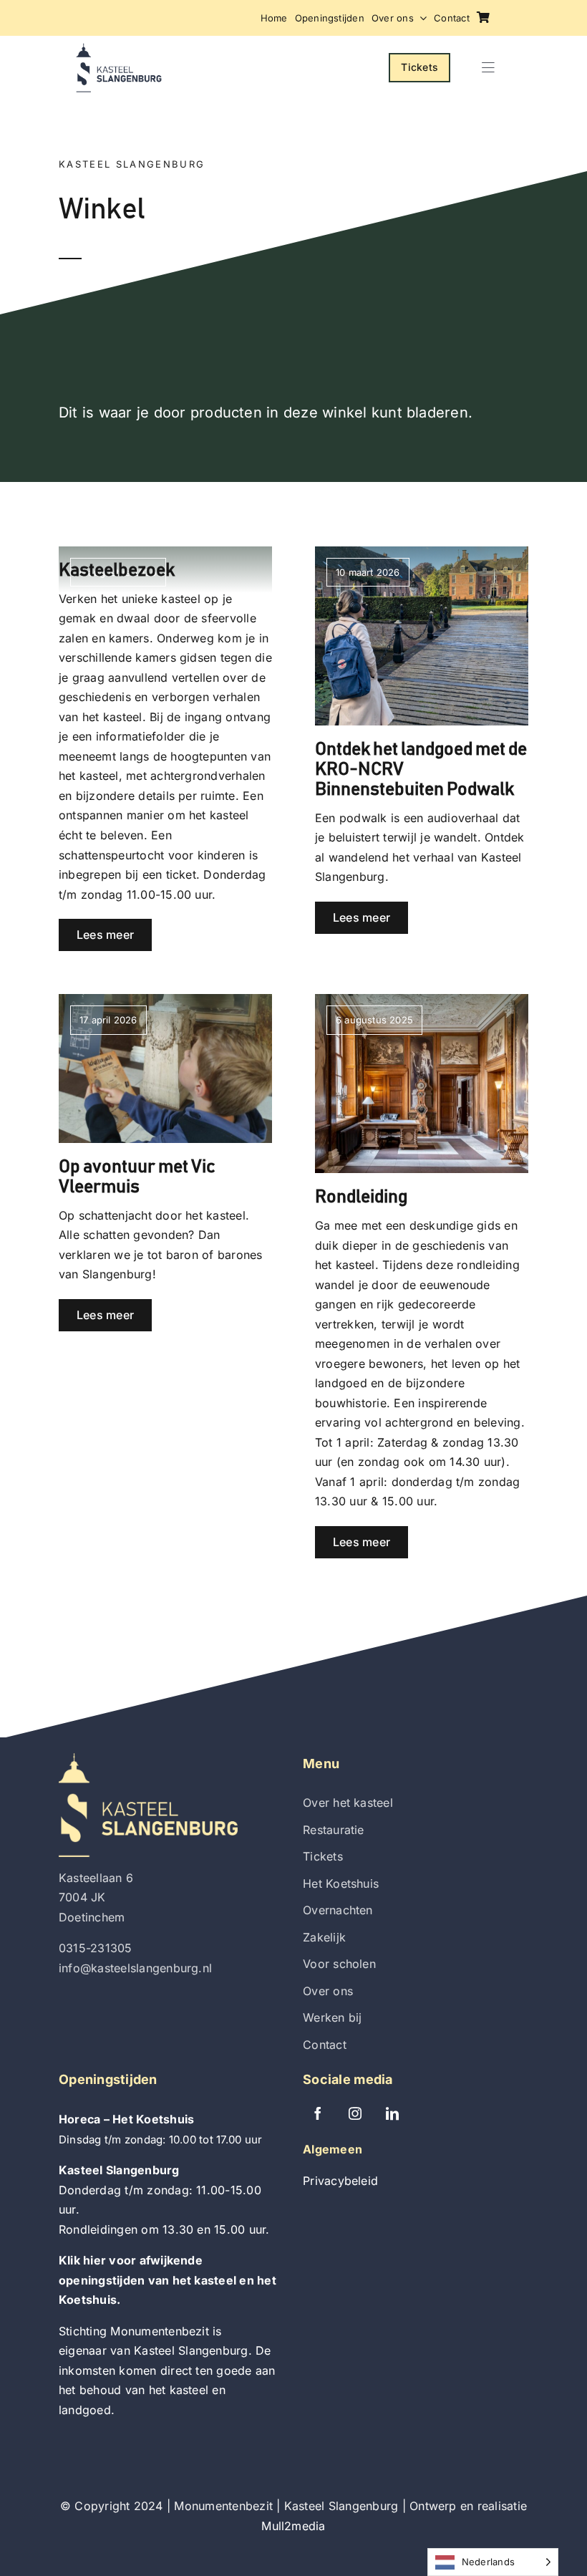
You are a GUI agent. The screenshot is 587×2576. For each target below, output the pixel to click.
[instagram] (355, 2113)
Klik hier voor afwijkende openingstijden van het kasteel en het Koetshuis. (168, 2280)
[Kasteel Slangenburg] (119, 49)
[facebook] (318, 2113)
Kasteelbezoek (117, 570)
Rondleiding (361, 1197)
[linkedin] (392, 2113)
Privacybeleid (340, 2181)
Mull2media (293, 2526)
